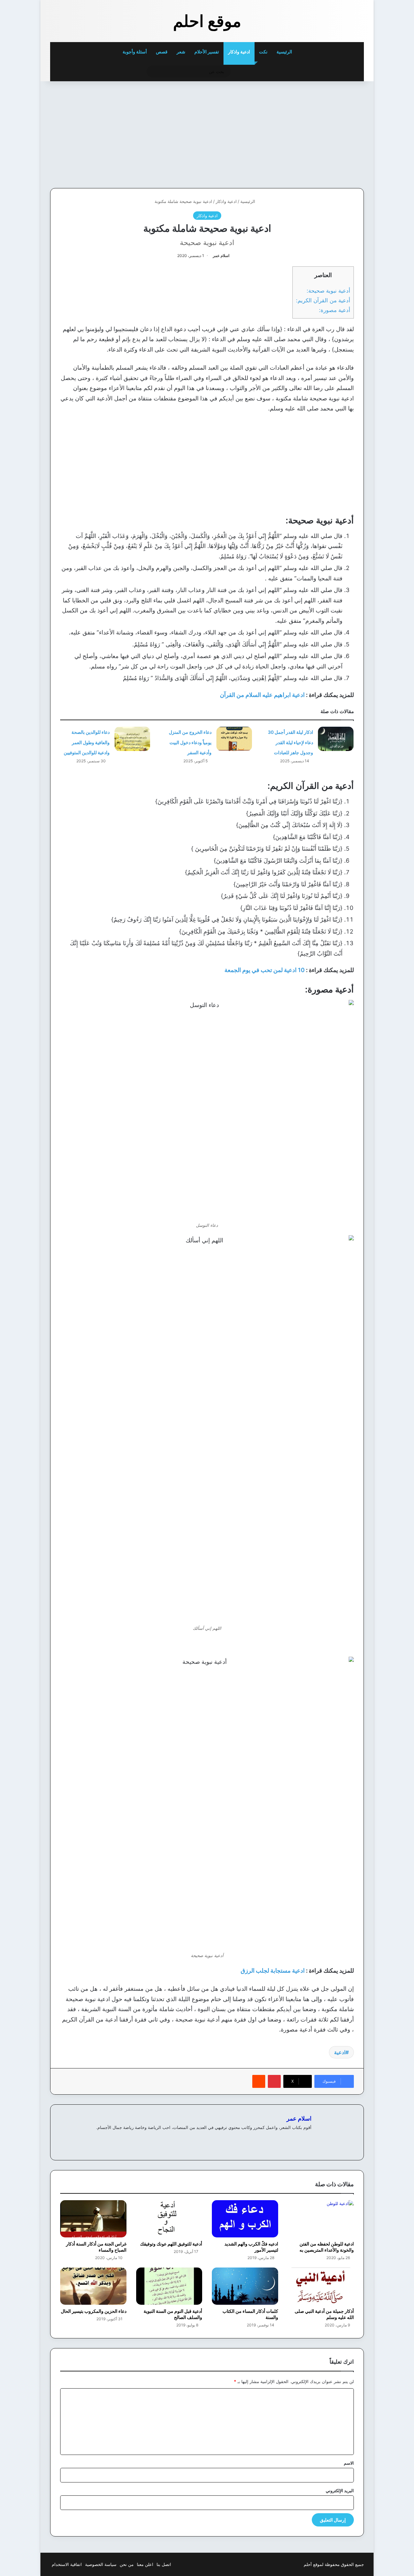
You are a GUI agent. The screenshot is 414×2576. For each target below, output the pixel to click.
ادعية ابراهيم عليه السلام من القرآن (262, 695)
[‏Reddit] (259, 2081)
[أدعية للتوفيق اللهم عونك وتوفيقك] (169, 2219)
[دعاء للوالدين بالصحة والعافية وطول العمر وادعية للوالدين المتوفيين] (132, 739)
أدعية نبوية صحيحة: (328, 291)
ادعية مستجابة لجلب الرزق (273, 1971)
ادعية (340, 2052)
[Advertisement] (319, 133)
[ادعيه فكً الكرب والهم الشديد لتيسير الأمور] (245, 2219)
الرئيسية (285, 52)
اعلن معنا (145, 2564)
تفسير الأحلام (207, 52)
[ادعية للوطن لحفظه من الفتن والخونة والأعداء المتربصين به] (321, 2219)
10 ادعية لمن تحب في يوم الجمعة (265, 970)
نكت (263, 52)
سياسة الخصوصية (101, 2564)
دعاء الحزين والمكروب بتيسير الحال (94, 2311)
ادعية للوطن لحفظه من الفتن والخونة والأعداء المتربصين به (327, 2247)
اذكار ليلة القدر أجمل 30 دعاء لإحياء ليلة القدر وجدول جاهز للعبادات (290, 742)
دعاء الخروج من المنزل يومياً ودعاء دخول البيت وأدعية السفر (190, 742)
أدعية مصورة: (335, 310)
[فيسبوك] (308, 2138)
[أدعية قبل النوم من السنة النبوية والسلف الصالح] (169, 2286)
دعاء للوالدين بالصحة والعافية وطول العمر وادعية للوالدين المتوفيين (87, 742)
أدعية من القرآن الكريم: (323, 300)
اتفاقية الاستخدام (67, 2564)
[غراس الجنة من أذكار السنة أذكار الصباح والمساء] (93, 2219)
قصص (162, 52)
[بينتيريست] (274, 2081)
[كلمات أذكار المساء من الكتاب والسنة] (245, 2286)
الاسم (349, 2463)
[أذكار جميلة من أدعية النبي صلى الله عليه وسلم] (321, 2286)
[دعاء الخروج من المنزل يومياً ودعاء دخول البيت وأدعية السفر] (234, 739)
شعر (181, 52)
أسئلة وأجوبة (135, 52)
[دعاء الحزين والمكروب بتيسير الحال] (93, 2286)
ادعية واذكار (239, 52)
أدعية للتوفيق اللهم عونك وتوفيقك (171, 2244)
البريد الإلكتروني (340, 2491)
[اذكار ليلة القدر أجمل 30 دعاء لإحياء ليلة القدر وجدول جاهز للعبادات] (336, 739)
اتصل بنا (164, 2564)
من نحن (127, 2564)
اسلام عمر (221, 256)
